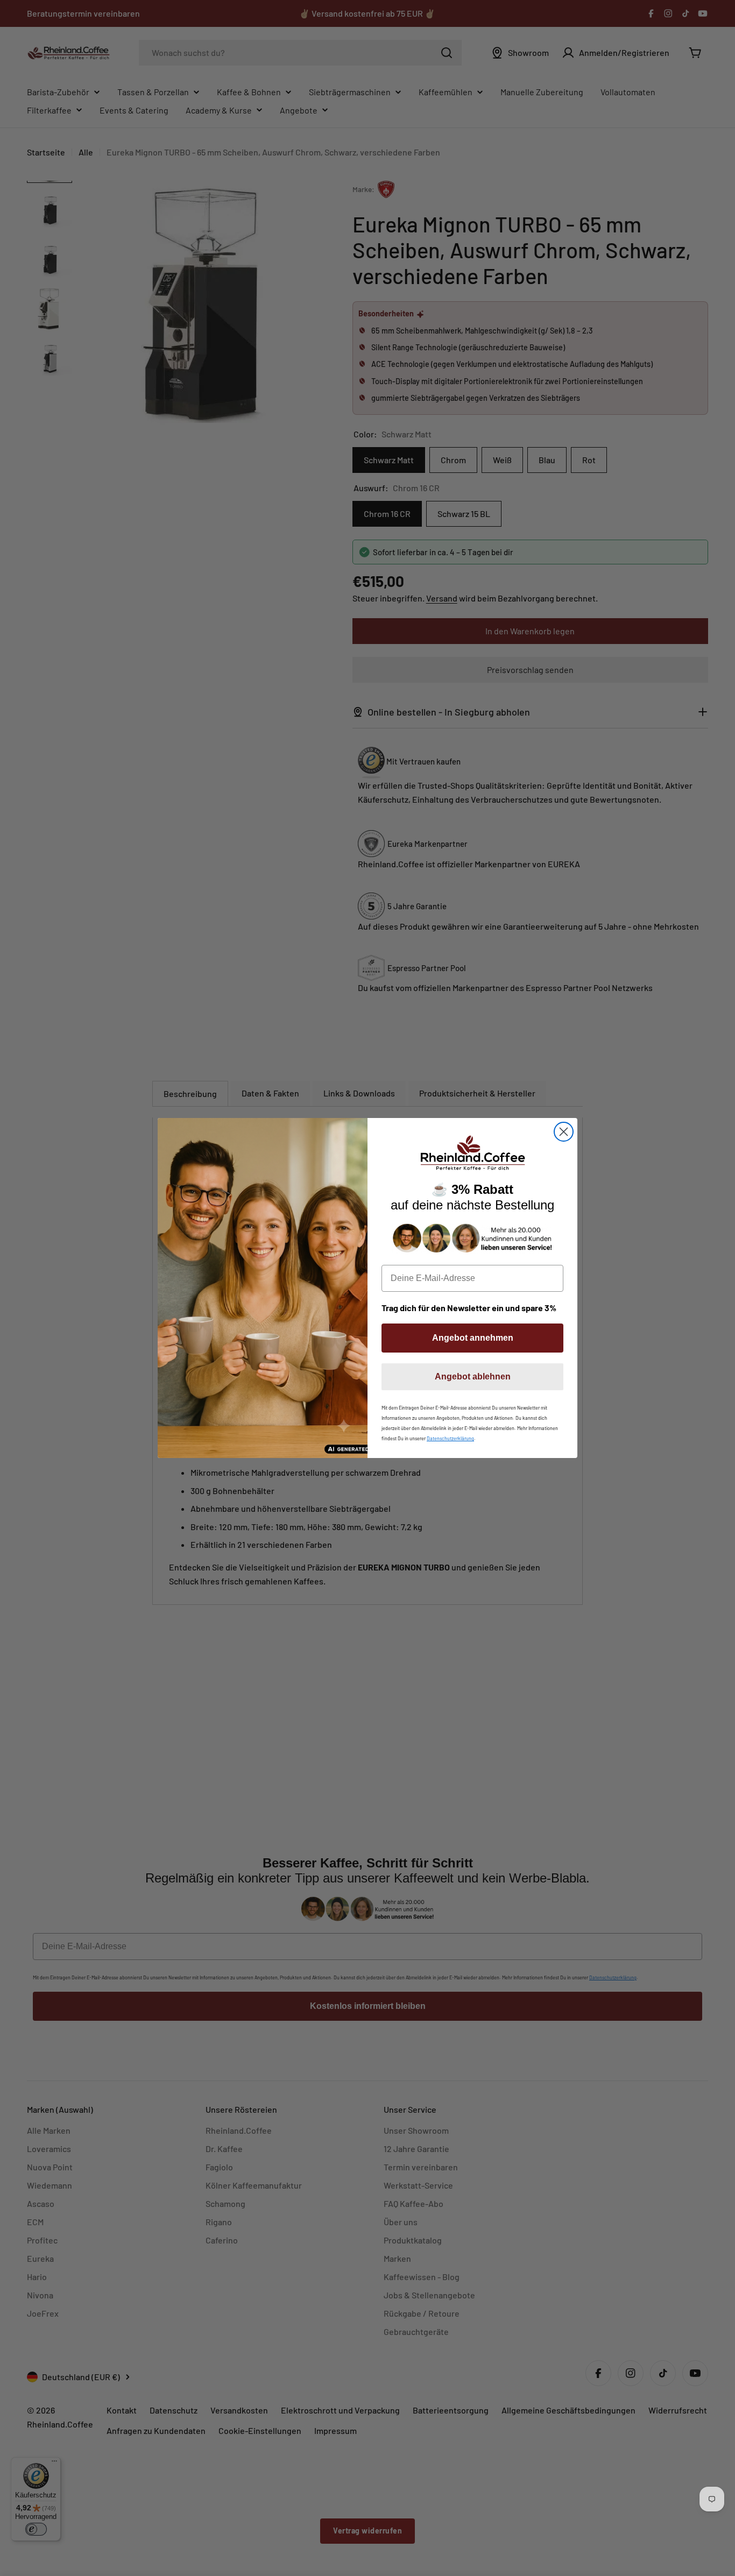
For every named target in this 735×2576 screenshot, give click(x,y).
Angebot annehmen (473, 1338)
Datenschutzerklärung (450, 1438)
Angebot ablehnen (473, 1377)
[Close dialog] (564, 1132)
